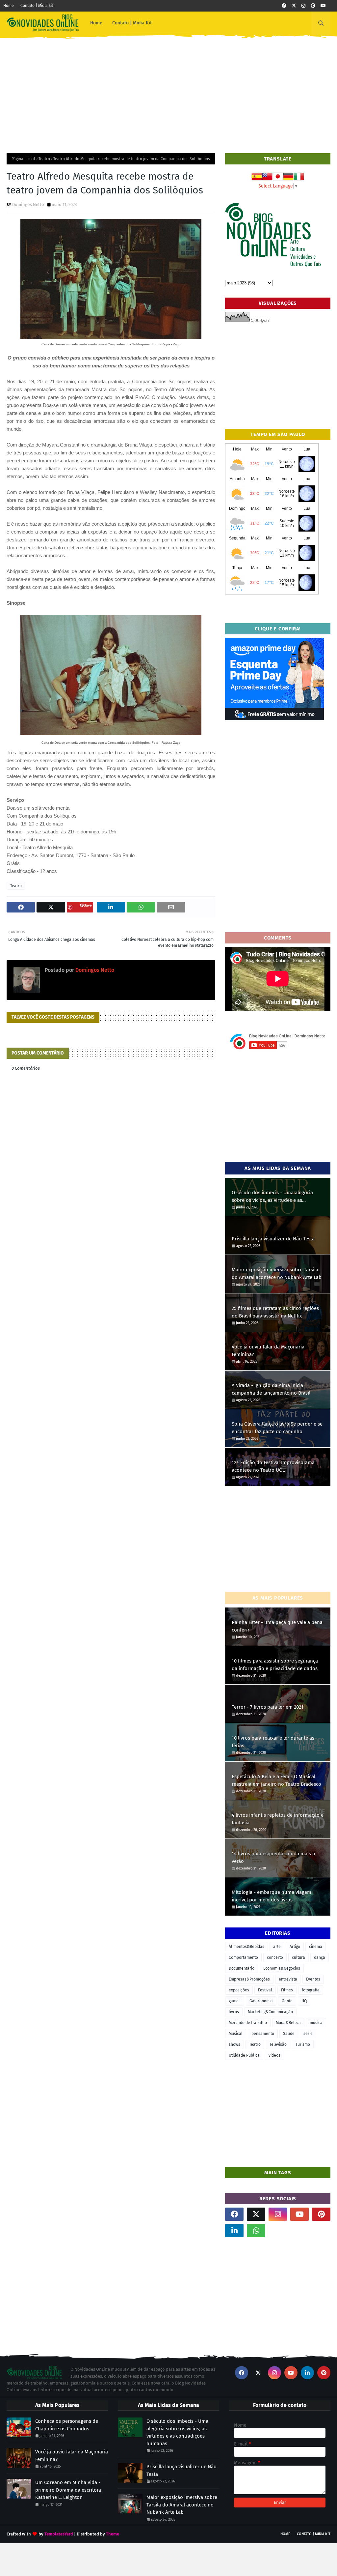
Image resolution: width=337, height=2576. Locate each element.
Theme (113, 2534)
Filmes (287, 1990)
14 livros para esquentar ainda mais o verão (273, 1857)
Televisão (278, 2044)
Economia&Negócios (282, 1968)
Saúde (289, 2034)
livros (234, 2012)
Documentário (242, 1968)
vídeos (274, 2055)
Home (9, 6)
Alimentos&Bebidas (246, 1947)
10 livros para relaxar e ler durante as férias (273, 1742)
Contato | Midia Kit (314, 2534)
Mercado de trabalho (248, 2023)
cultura (298, 1957)
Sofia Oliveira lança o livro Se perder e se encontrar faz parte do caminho (277, 1428)
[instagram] (303, 6)
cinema (316, 1947)
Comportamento (243, 1957)
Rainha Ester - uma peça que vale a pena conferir (277, 1626)
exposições (239, 1990)
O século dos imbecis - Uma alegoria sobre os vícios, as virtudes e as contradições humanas (272, 1197)
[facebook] (284, 6)
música (316, 2023)
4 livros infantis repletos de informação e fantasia (278, 1819)
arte (277, 1947)
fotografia (311, 1990)
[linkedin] (234, 2231)
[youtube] (323, 6)
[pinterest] (313, 6)
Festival (265, 1990)
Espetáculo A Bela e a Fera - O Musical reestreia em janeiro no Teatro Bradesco (276, 1780)
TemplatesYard (59, 2534)
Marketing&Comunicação (270, 2012)
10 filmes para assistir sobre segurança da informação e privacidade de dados (275, 1665)
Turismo (303, 2044)
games (235, 2001)
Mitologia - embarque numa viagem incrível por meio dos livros (272, 1896)
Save (88, 905)
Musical (236, 2034)
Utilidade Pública (244, 2055)
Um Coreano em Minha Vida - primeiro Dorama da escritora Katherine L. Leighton (68, 2490)
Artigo (295, 1947)
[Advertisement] (168, 91)
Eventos (313, 1979)
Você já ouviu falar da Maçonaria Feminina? (268, 1351)
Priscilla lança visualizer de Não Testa (273, 1239)
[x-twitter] (294, 6)
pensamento (263, 2034)
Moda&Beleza (288, 2023)
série (308, 2034)
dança (320, 1957)
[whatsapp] (256, 2231)
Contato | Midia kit (37, 6)
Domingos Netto (28, 204)
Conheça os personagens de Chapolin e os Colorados (67, 2425)
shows (234, 2044)
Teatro (44, 159)
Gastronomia (261, 2001)
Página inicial (23, 159)
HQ (304, 2001)
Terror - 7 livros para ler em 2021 (268, 1707)
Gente (287, 2001)
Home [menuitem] (96, 23)
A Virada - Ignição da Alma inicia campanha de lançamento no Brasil (271, 1389)
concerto (275, 1957)
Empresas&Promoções (249, 1979)
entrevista (288, 1979)
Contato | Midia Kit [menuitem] (132, 23)
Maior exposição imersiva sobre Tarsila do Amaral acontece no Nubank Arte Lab (277, 1274)
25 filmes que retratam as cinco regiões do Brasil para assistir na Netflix (275, 1312)
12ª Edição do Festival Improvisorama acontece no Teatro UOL (273, 1466)
